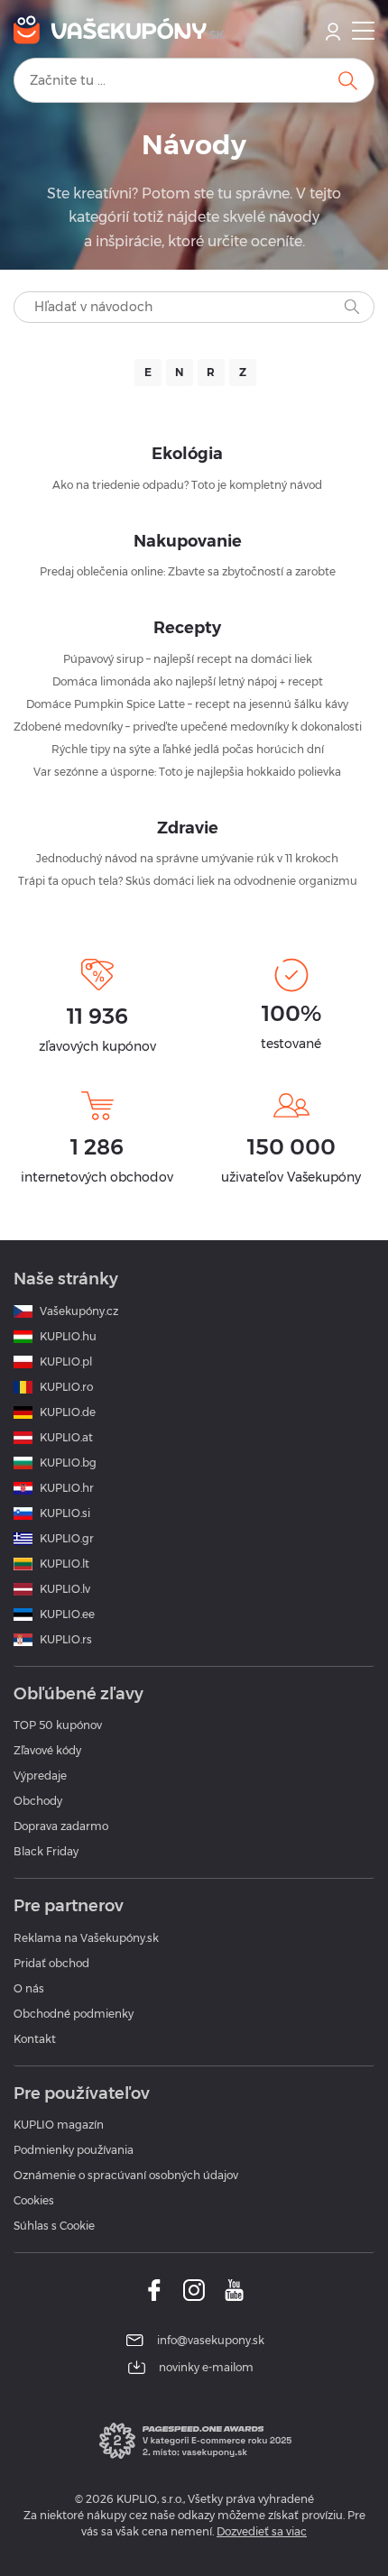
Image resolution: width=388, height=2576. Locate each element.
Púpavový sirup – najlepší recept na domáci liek (188, 659)
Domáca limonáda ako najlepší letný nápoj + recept (188, 681)
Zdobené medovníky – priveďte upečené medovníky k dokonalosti (188, 727)
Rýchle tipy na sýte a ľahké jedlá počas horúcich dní (188, 749)
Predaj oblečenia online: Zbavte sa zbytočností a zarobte (188, 571)
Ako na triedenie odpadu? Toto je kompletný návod (187, 485)
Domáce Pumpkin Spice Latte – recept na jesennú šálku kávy (187, 704)
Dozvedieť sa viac (262, 2531)
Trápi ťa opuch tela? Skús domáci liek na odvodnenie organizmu (188, 881)
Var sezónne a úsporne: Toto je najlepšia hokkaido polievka (187, 772)
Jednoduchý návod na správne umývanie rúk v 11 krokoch (187, 858)
